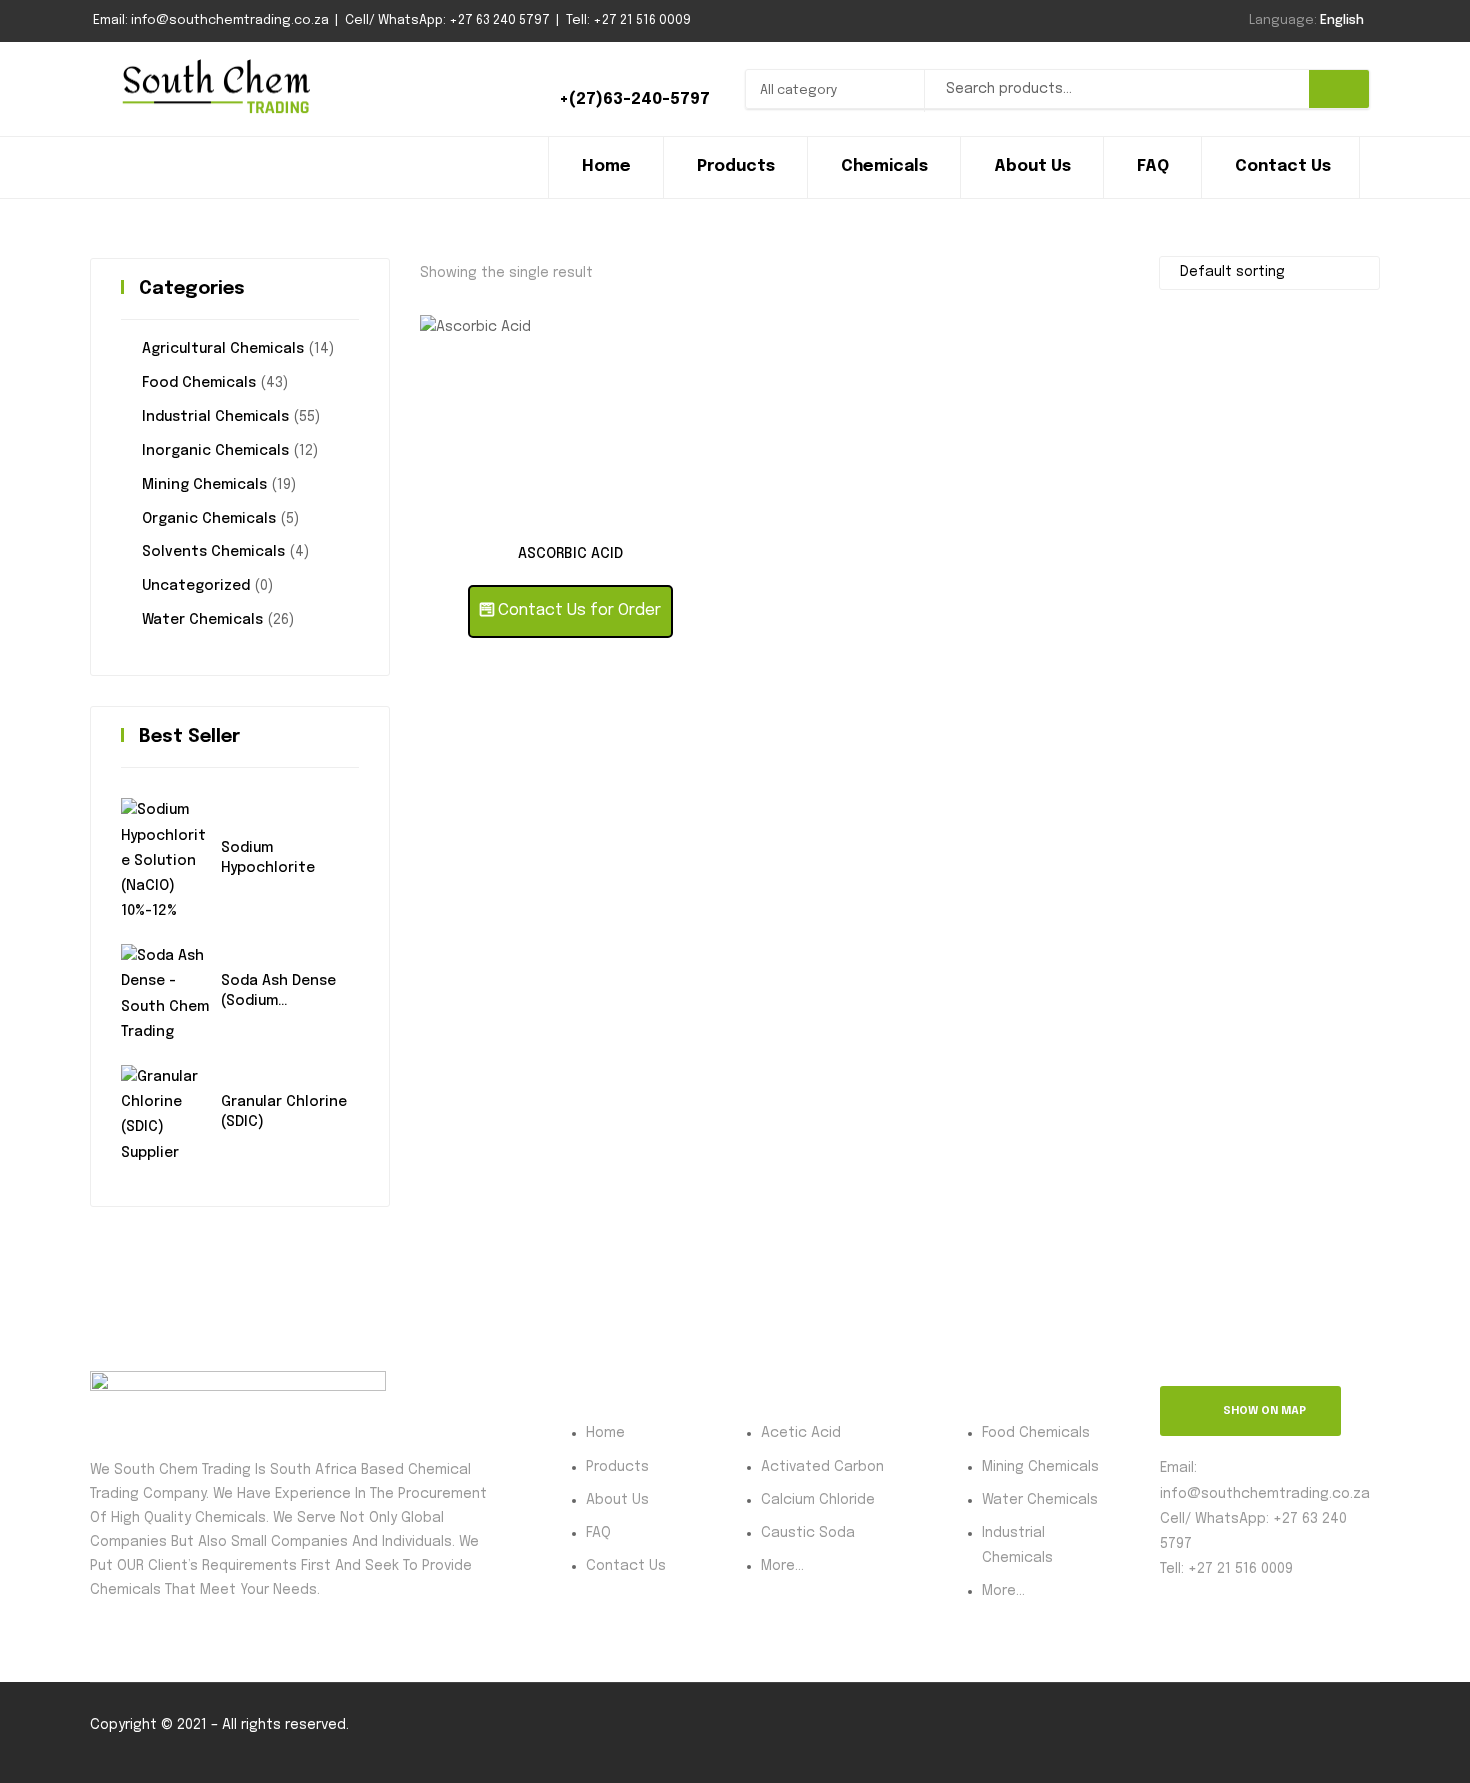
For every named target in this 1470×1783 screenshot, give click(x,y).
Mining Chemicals (204, 485)
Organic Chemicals (209, 519)
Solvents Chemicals (213, 552)
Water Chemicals (202, 620)
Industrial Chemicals (215, 417)
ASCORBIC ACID (570, 554)
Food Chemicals (199, 383)
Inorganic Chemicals (215, 451)
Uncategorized (196, 586)
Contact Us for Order (577, 610)
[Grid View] (1110, 270)
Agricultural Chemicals (223, 349)
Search (1339, 89)
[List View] (1139, 270)
